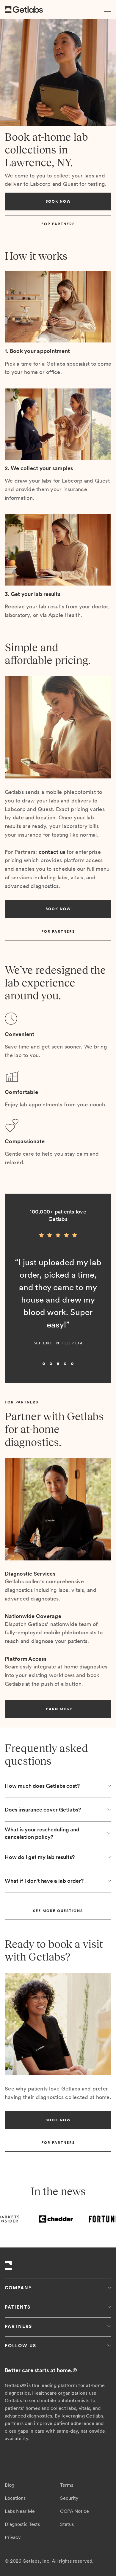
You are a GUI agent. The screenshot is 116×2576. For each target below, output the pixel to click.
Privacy (13, 2537)
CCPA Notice (75, 2511)
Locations (15, 2498)
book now (58, 202)
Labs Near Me (20, 2511)
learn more (58, 1709)
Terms (67, 2485)
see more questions (58, 1911)
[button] (106, 9)
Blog (10, 2485)
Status (67, 2524)
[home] (24, 10)
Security (69, 2498)
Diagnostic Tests (22, 2524)
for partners (58, 224)
